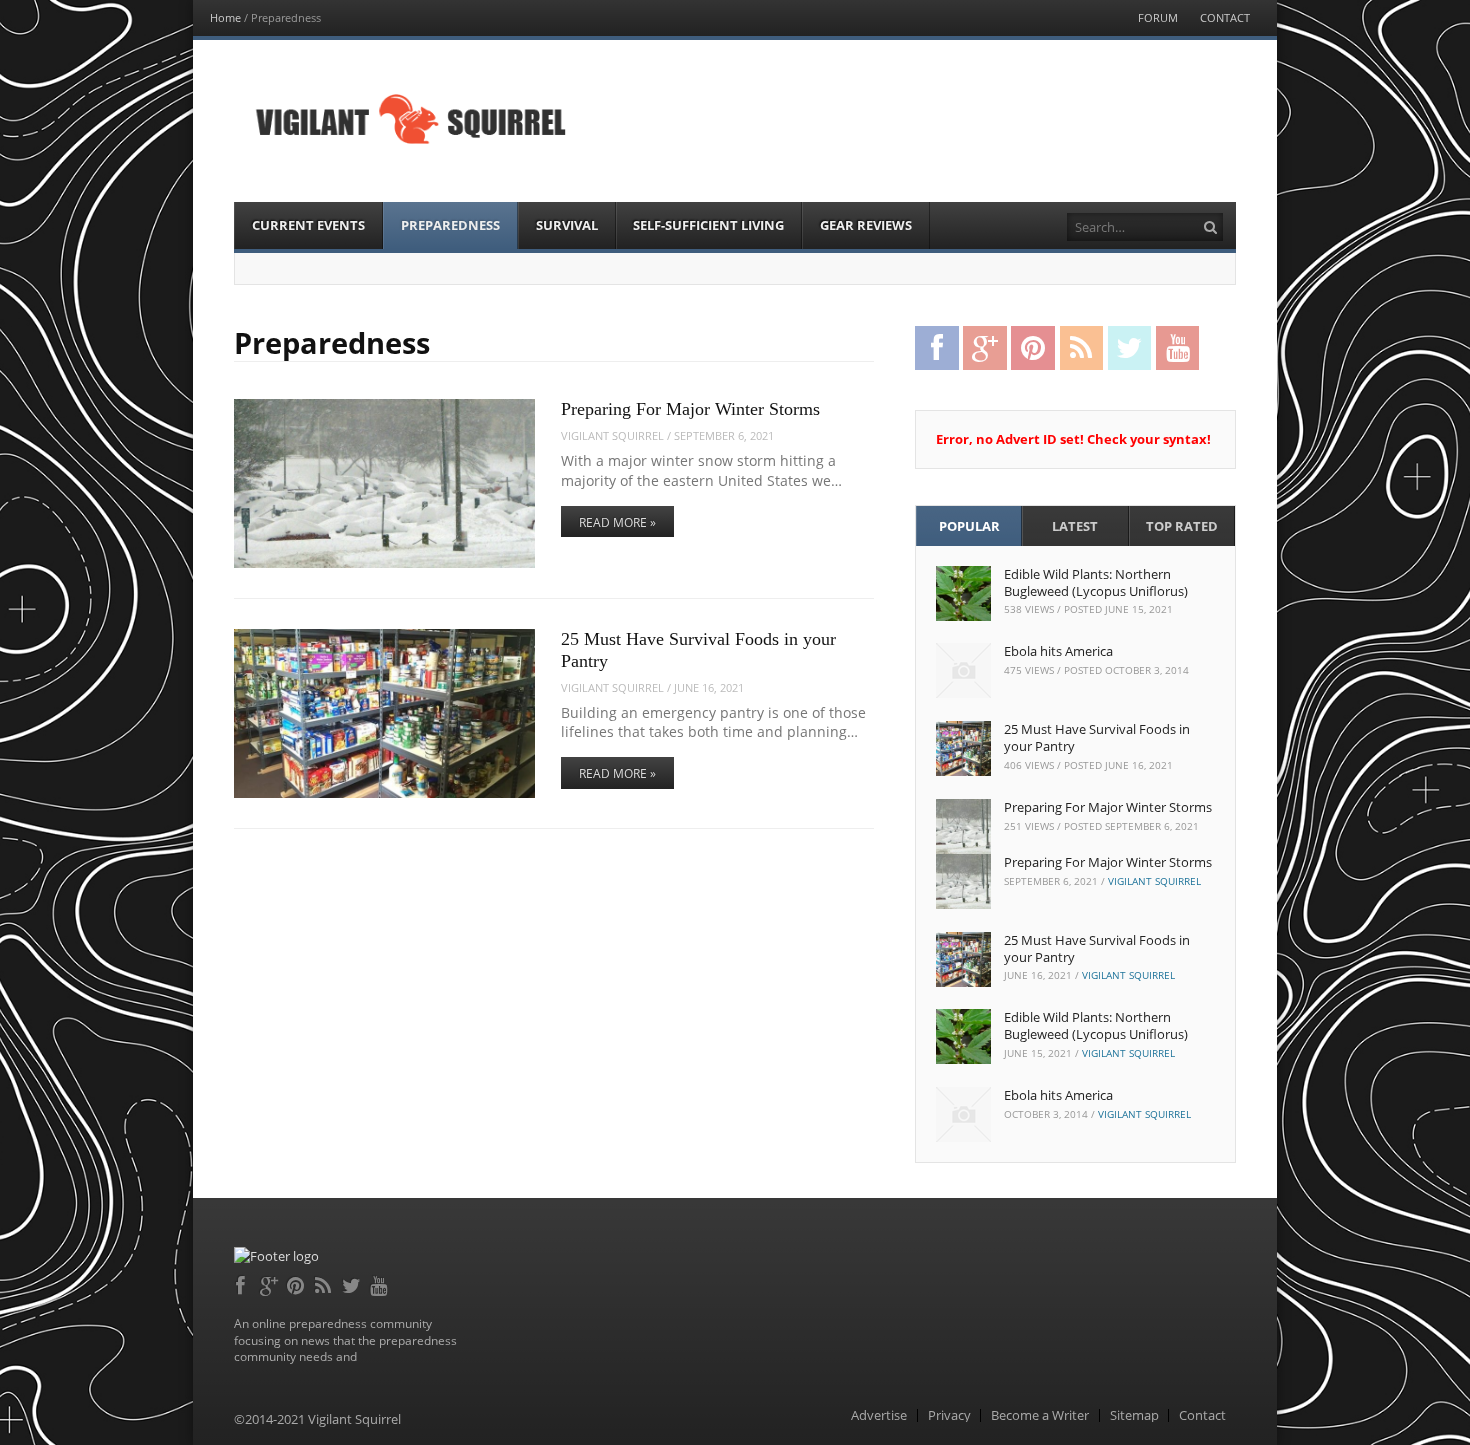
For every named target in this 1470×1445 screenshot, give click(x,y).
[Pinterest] (297, 1283)
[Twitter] (352, 1283)
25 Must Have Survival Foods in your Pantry (1097, 737)
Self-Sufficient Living (708, 225)
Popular (969, 526)
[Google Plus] (270, 1283)
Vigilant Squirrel (612, 435)
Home (225, 17)
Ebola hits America (1058, 651)
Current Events (308, 225)
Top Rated (1182, 526)
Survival (567, 225)
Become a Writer (1040, 1415)
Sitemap (1134, 1415)
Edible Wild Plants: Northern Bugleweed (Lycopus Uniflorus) (1096, 582)
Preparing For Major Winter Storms (690, 409)
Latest (1075, 526)
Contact (1225, 17)
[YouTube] (380, 1283)
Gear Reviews (866, 225)
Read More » (617, 522)
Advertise (879, 1415)
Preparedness (450, 225)
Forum (1158, 17)
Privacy (949, 1415)
